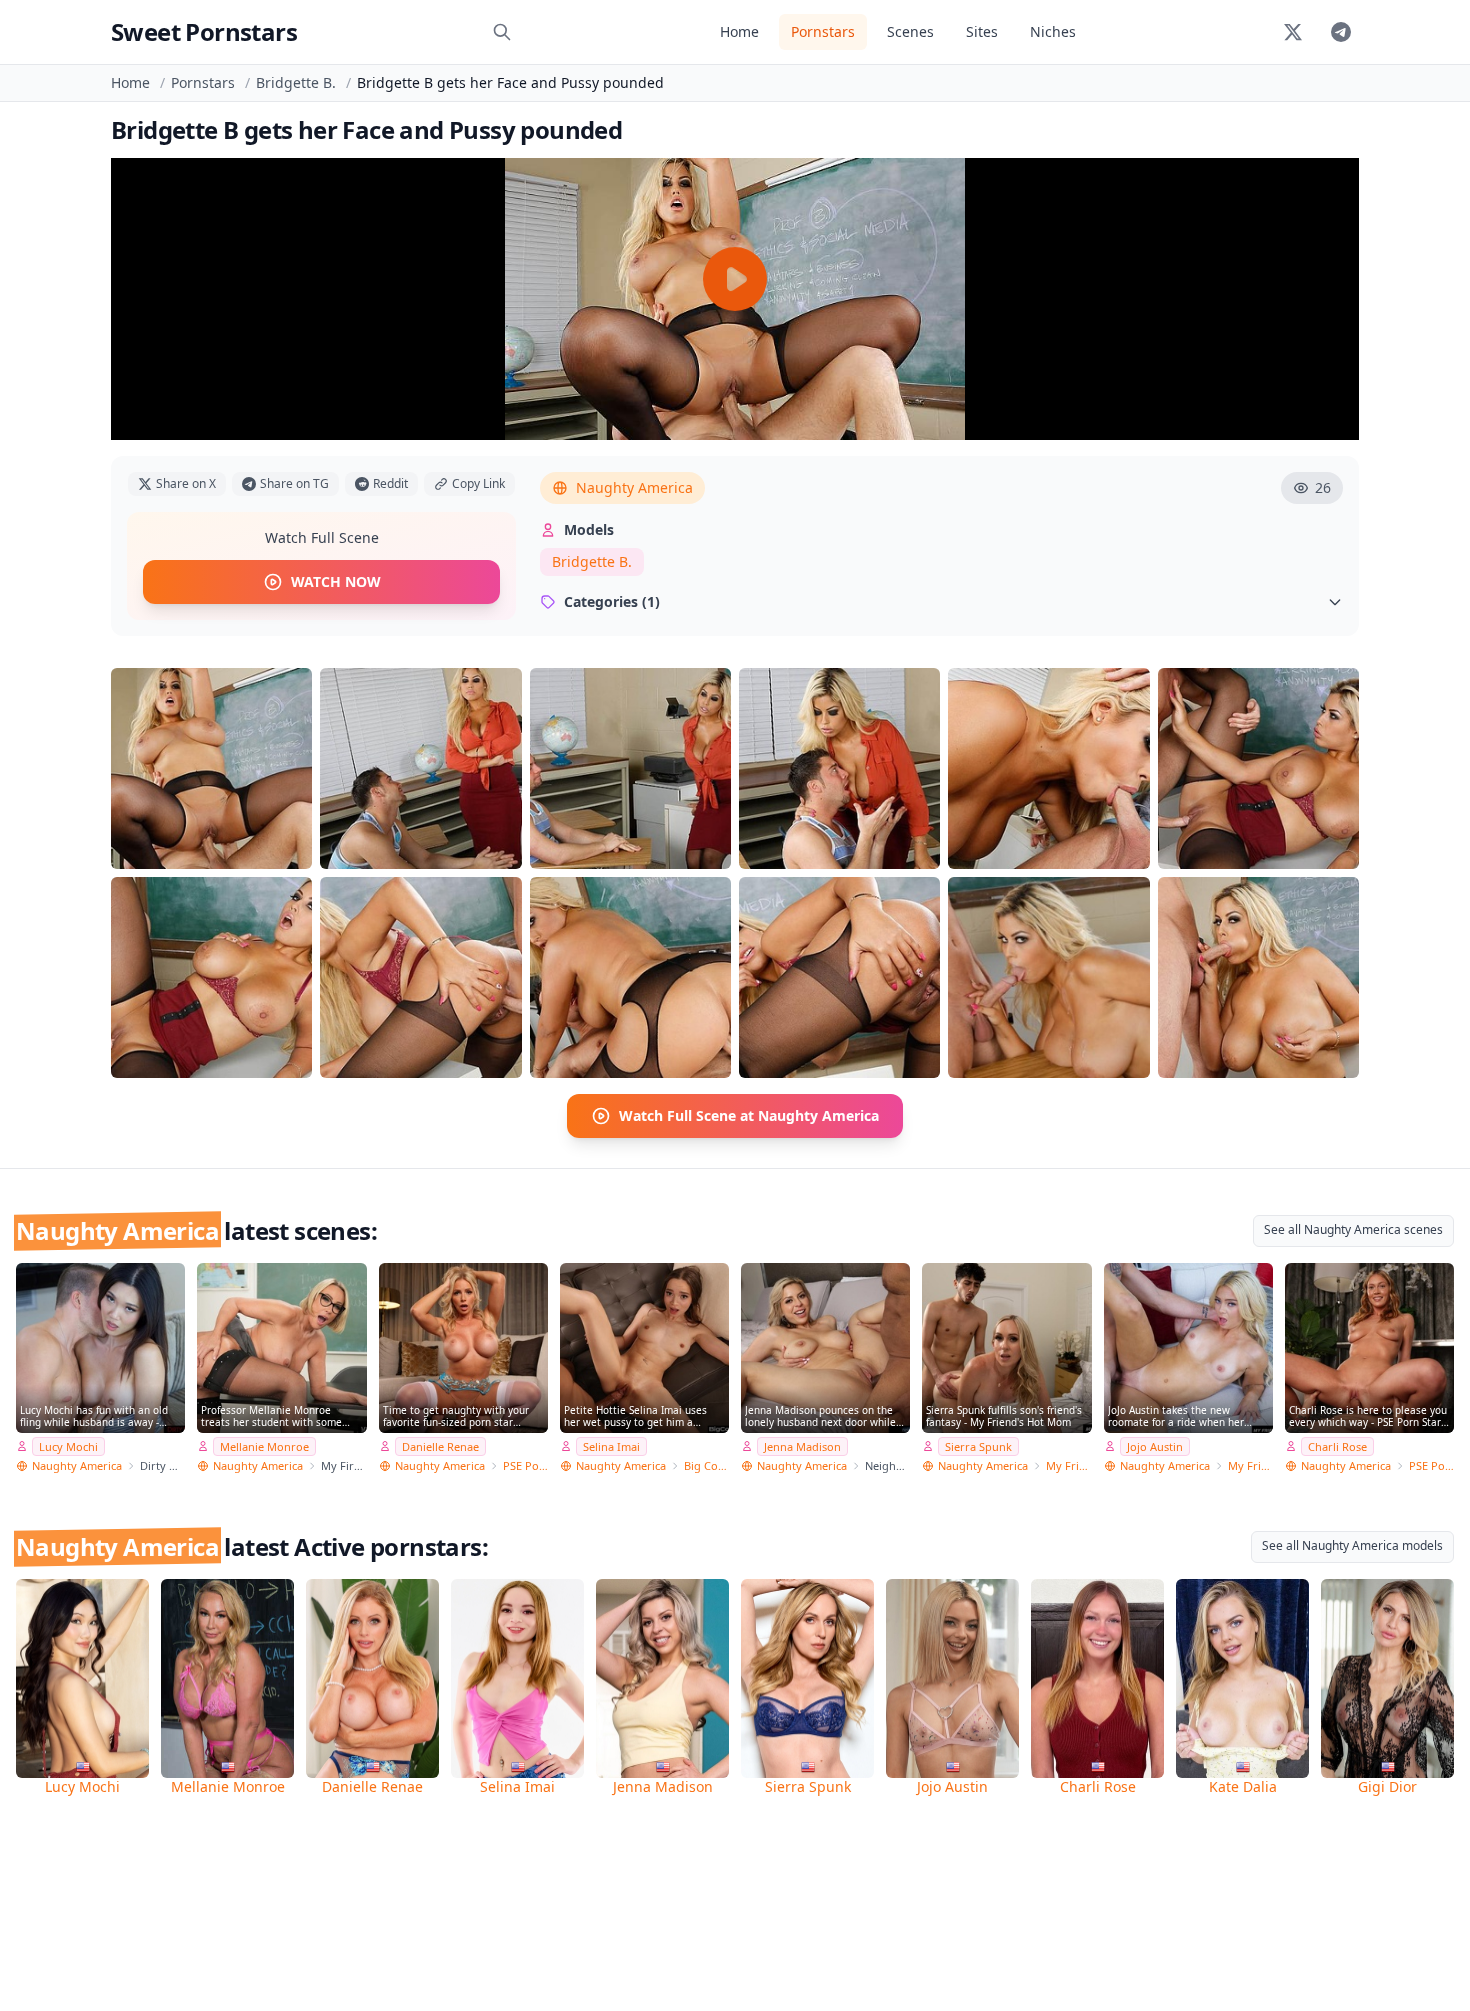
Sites (982, 31)
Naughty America (634, 487)
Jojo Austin (1155, 1446)
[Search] (502, 32)
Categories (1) (612, 601)
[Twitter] (1293, 32)
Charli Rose (1337, 1446)
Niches (1053, 31)
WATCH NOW (336, 581)
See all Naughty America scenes (1353, 1229)
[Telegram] (1341, 32)
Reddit (390, 483)
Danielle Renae (440, 1446)
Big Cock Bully (706, 1465)
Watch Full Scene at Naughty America (749, 1115)
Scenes (910, 31)
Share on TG (294, 483)
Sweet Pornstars (204, 31)
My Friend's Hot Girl (1250, 1465)
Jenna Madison (802, 1446)
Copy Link (478, 483)
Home (739, 31)
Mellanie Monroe (264, 1446)
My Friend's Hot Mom (1068, 1465)
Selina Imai (611, 1446)
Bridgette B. (296, 82)
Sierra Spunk (978, 1446)
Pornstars (823, 31)
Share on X (186, 483)
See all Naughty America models (1352, 1545)
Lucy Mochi (68, 1446)
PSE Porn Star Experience (525, 1465)
